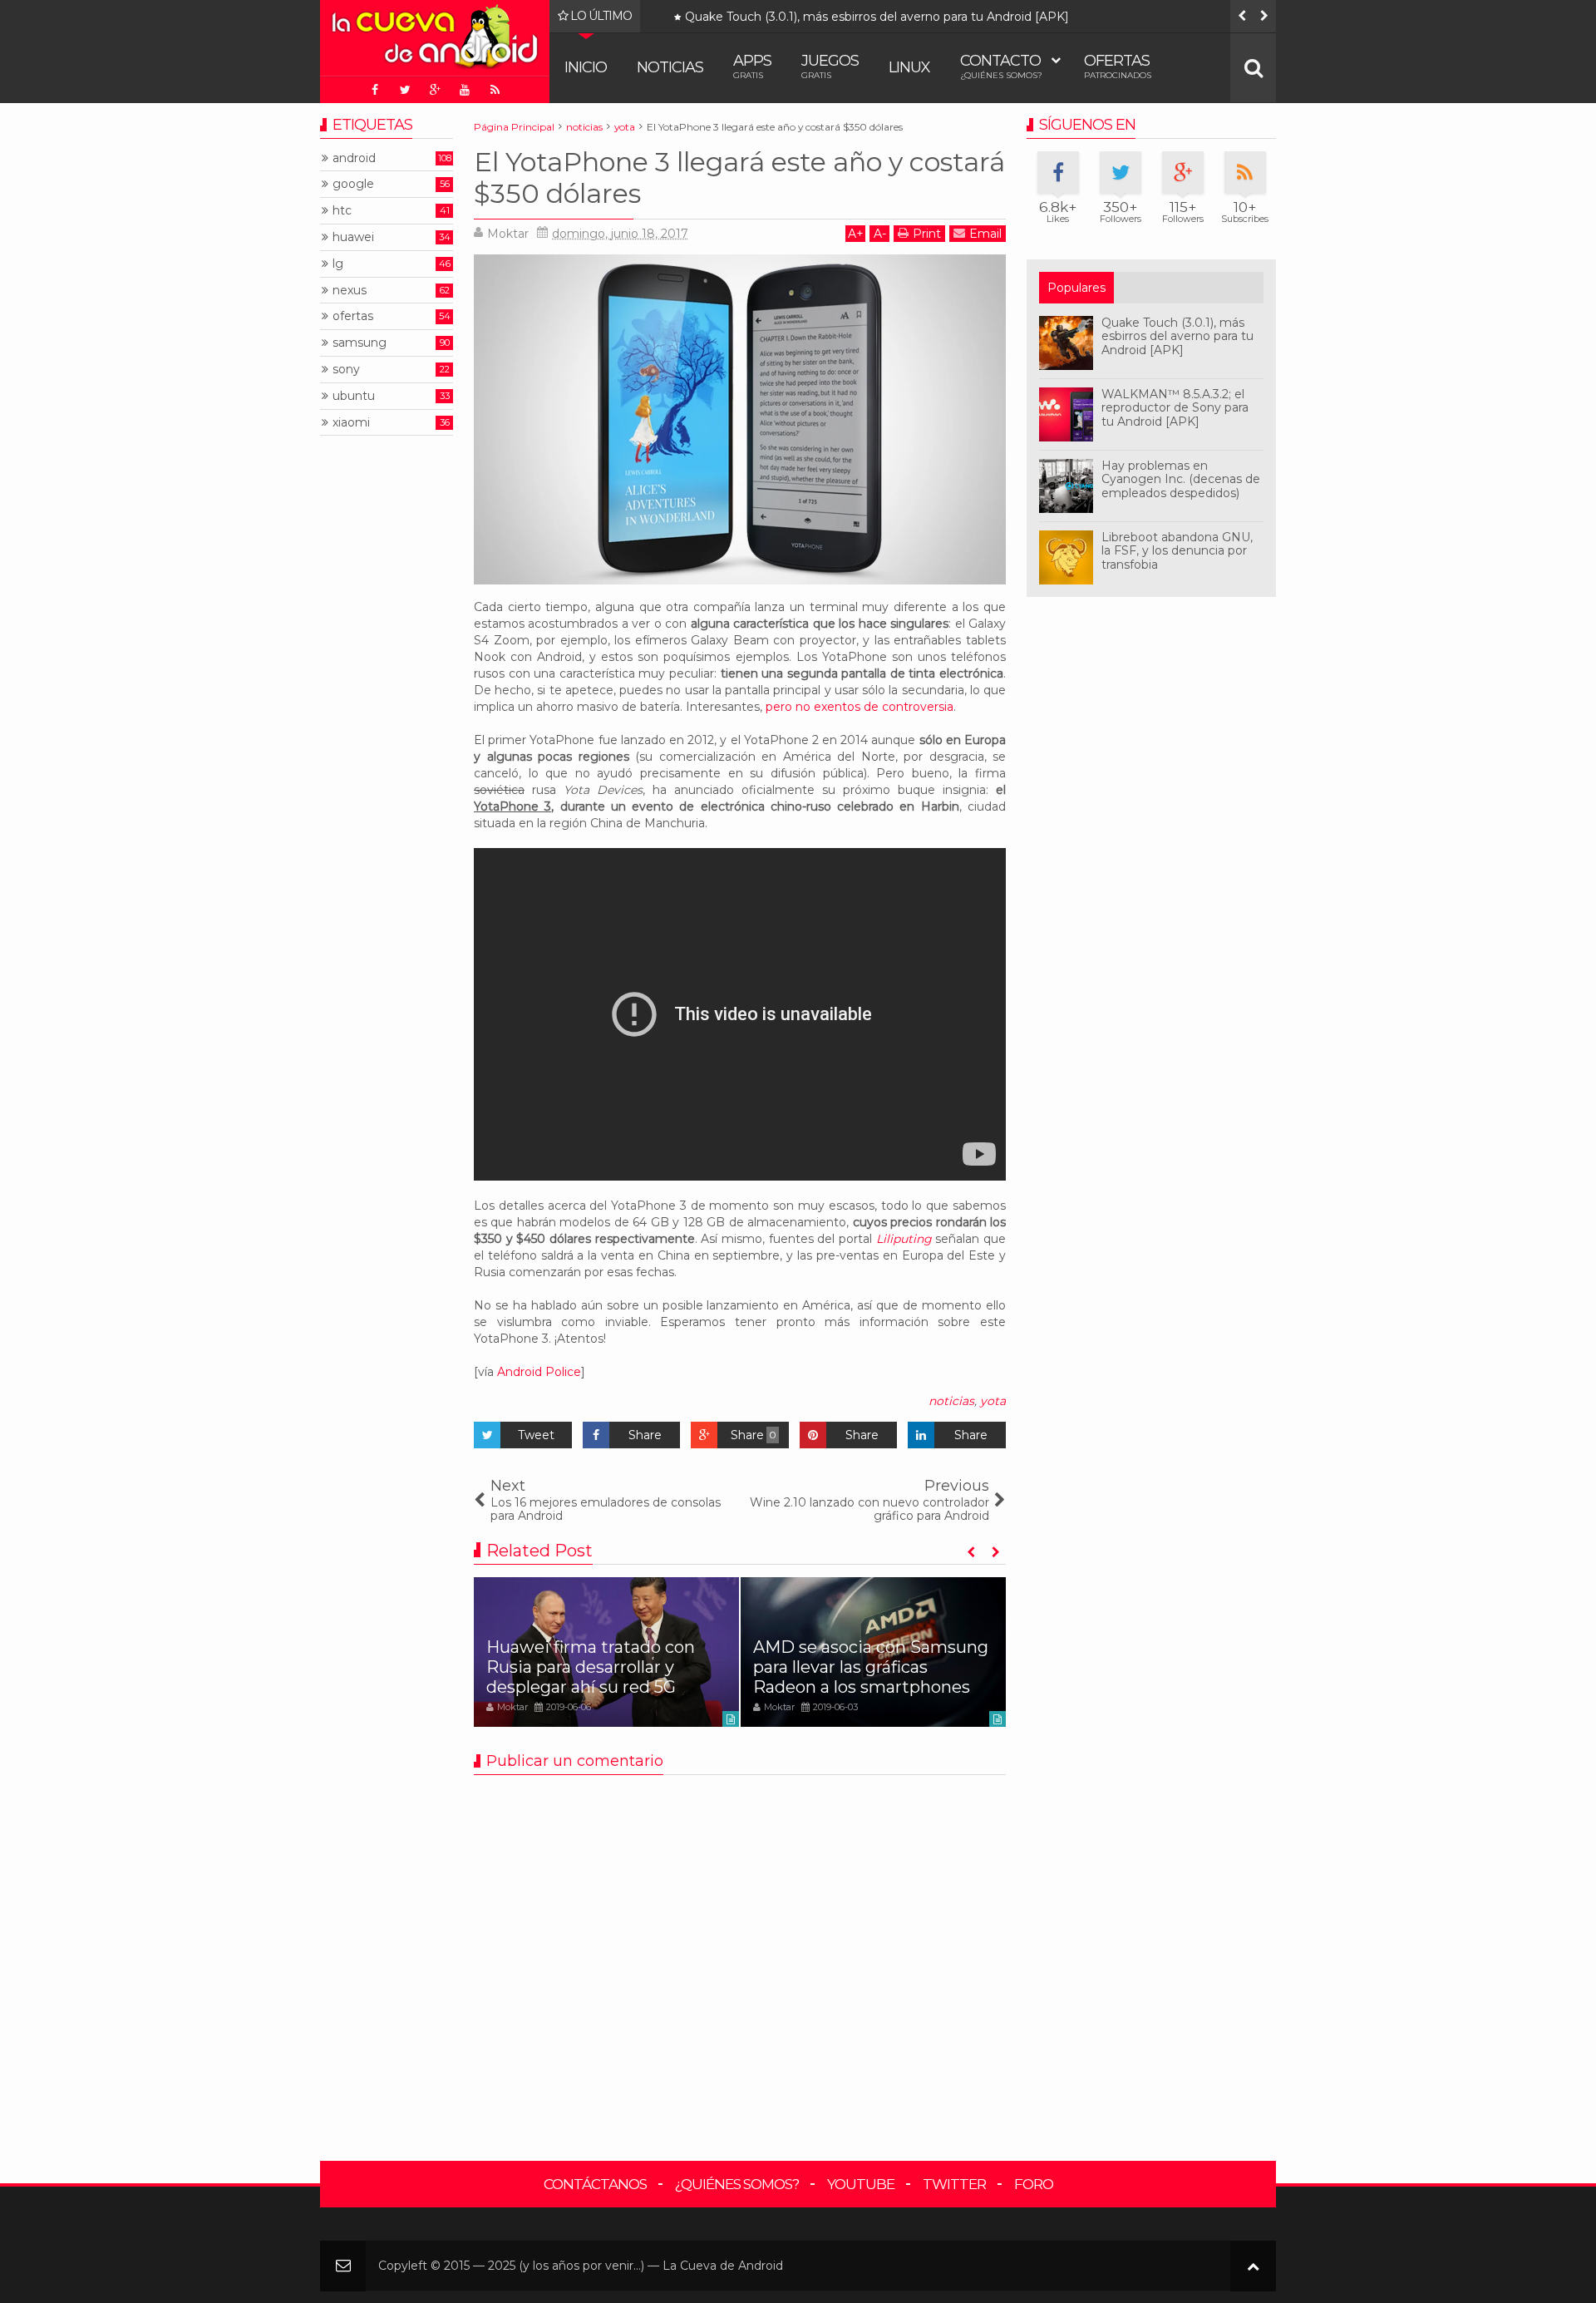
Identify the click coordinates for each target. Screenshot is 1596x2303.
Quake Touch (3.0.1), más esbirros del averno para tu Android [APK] (877, 17)
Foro (1034, 2184)
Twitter (954, 2184)
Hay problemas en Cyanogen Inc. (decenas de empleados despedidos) (1181, 480)
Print (927, 234)
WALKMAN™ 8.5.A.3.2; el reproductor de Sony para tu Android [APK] (1175, 408)
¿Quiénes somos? (737, 2184)
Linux (909, 67)
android (354, 158)
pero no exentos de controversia (860, 707)
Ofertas (1118, 66)
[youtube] (465, 90)
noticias (951, 1401)
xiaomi (351, 423)
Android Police (539, 1372)
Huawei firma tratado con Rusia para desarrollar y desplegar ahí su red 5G (591, 1667)
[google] (435, 90)
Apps (752, 66)
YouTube (861, 2184)
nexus (350, 291)
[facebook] (375, 90)
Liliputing (904, 1239)
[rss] (495, 90)
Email (985, 234)
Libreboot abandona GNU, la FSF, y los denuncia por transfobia (1177, 551)
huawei (353, 237)
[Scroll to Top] (1253, 2266)
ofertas (353, 316)
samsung (360, 343)
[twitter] (405, 90)
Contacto (1001, 66)
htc (342, 211)
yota (993, 1401)
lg (338, 264)
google (353, 184)
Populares (1076, 288)
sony (346, 370)
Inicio (586, 67)
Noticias (670, 67)
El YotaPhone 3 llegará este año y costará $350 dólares (739, 178)
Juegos (830, 66)
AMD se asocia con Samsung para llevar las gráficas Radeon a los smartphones (871, 1667)
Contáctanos (595, 2184)
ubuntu (354, 396)
